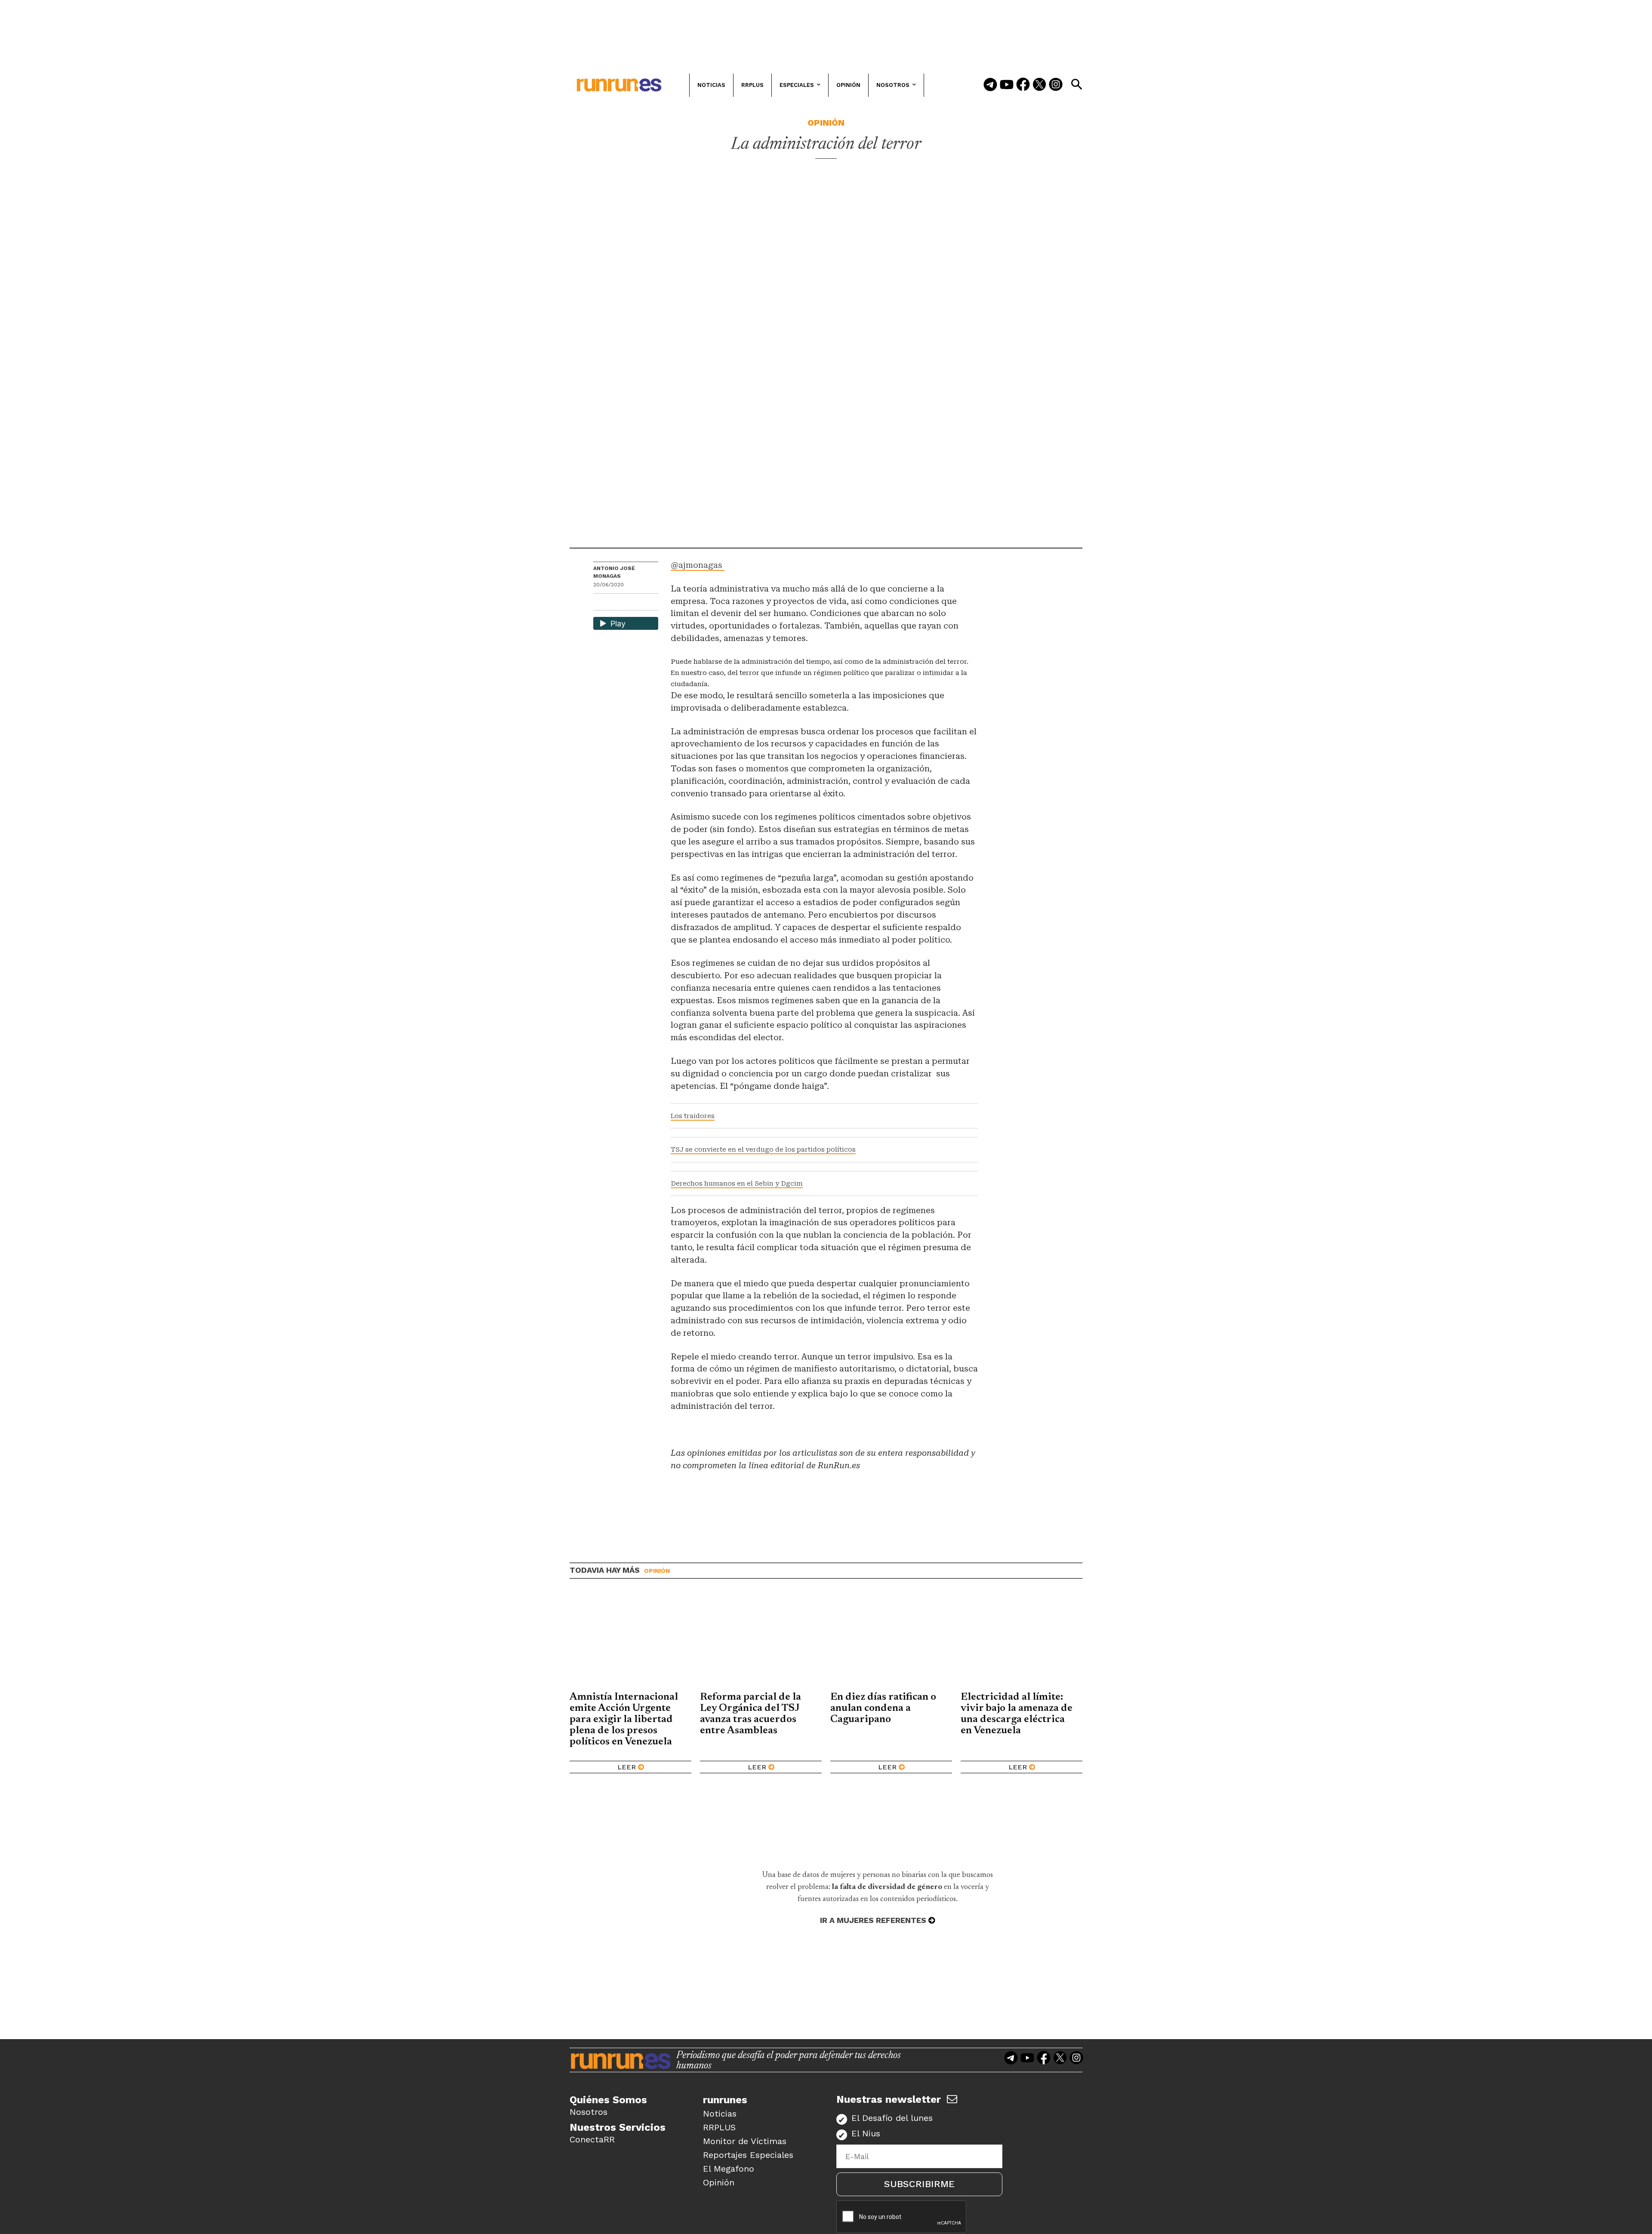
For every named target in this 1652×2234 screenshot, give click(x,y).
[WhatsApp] (615, 603)
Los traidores (693, 1116)
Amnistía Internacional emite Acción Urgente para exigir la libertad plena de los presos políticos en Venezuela (624, 1719)
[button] (1076, 84)
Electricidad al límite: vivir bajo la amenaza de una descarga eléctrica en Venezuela (1017, 1714)
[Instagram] (1056, 85)
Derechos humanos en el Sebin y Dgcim (737, 1183)
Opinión (826, 123)
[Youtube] (1007, 85)
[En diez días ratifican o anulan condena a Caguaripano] (891, 1642)
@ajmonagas (698, 565)
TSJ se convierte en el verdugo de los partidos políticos (763, 1149)
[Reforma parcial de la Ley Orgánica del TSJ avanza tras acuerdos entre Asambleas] (761, 1642)
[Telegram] (990, 85)
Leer (627, 1767)
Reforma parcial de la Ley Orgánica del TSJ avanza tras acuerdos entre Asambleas (750, 1714)
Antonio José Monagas (614, 572)
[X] (644, 603)
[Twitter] (1039, 85)
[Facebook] (1023, 85)
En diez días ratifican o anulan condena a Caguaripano (883, 1708)
